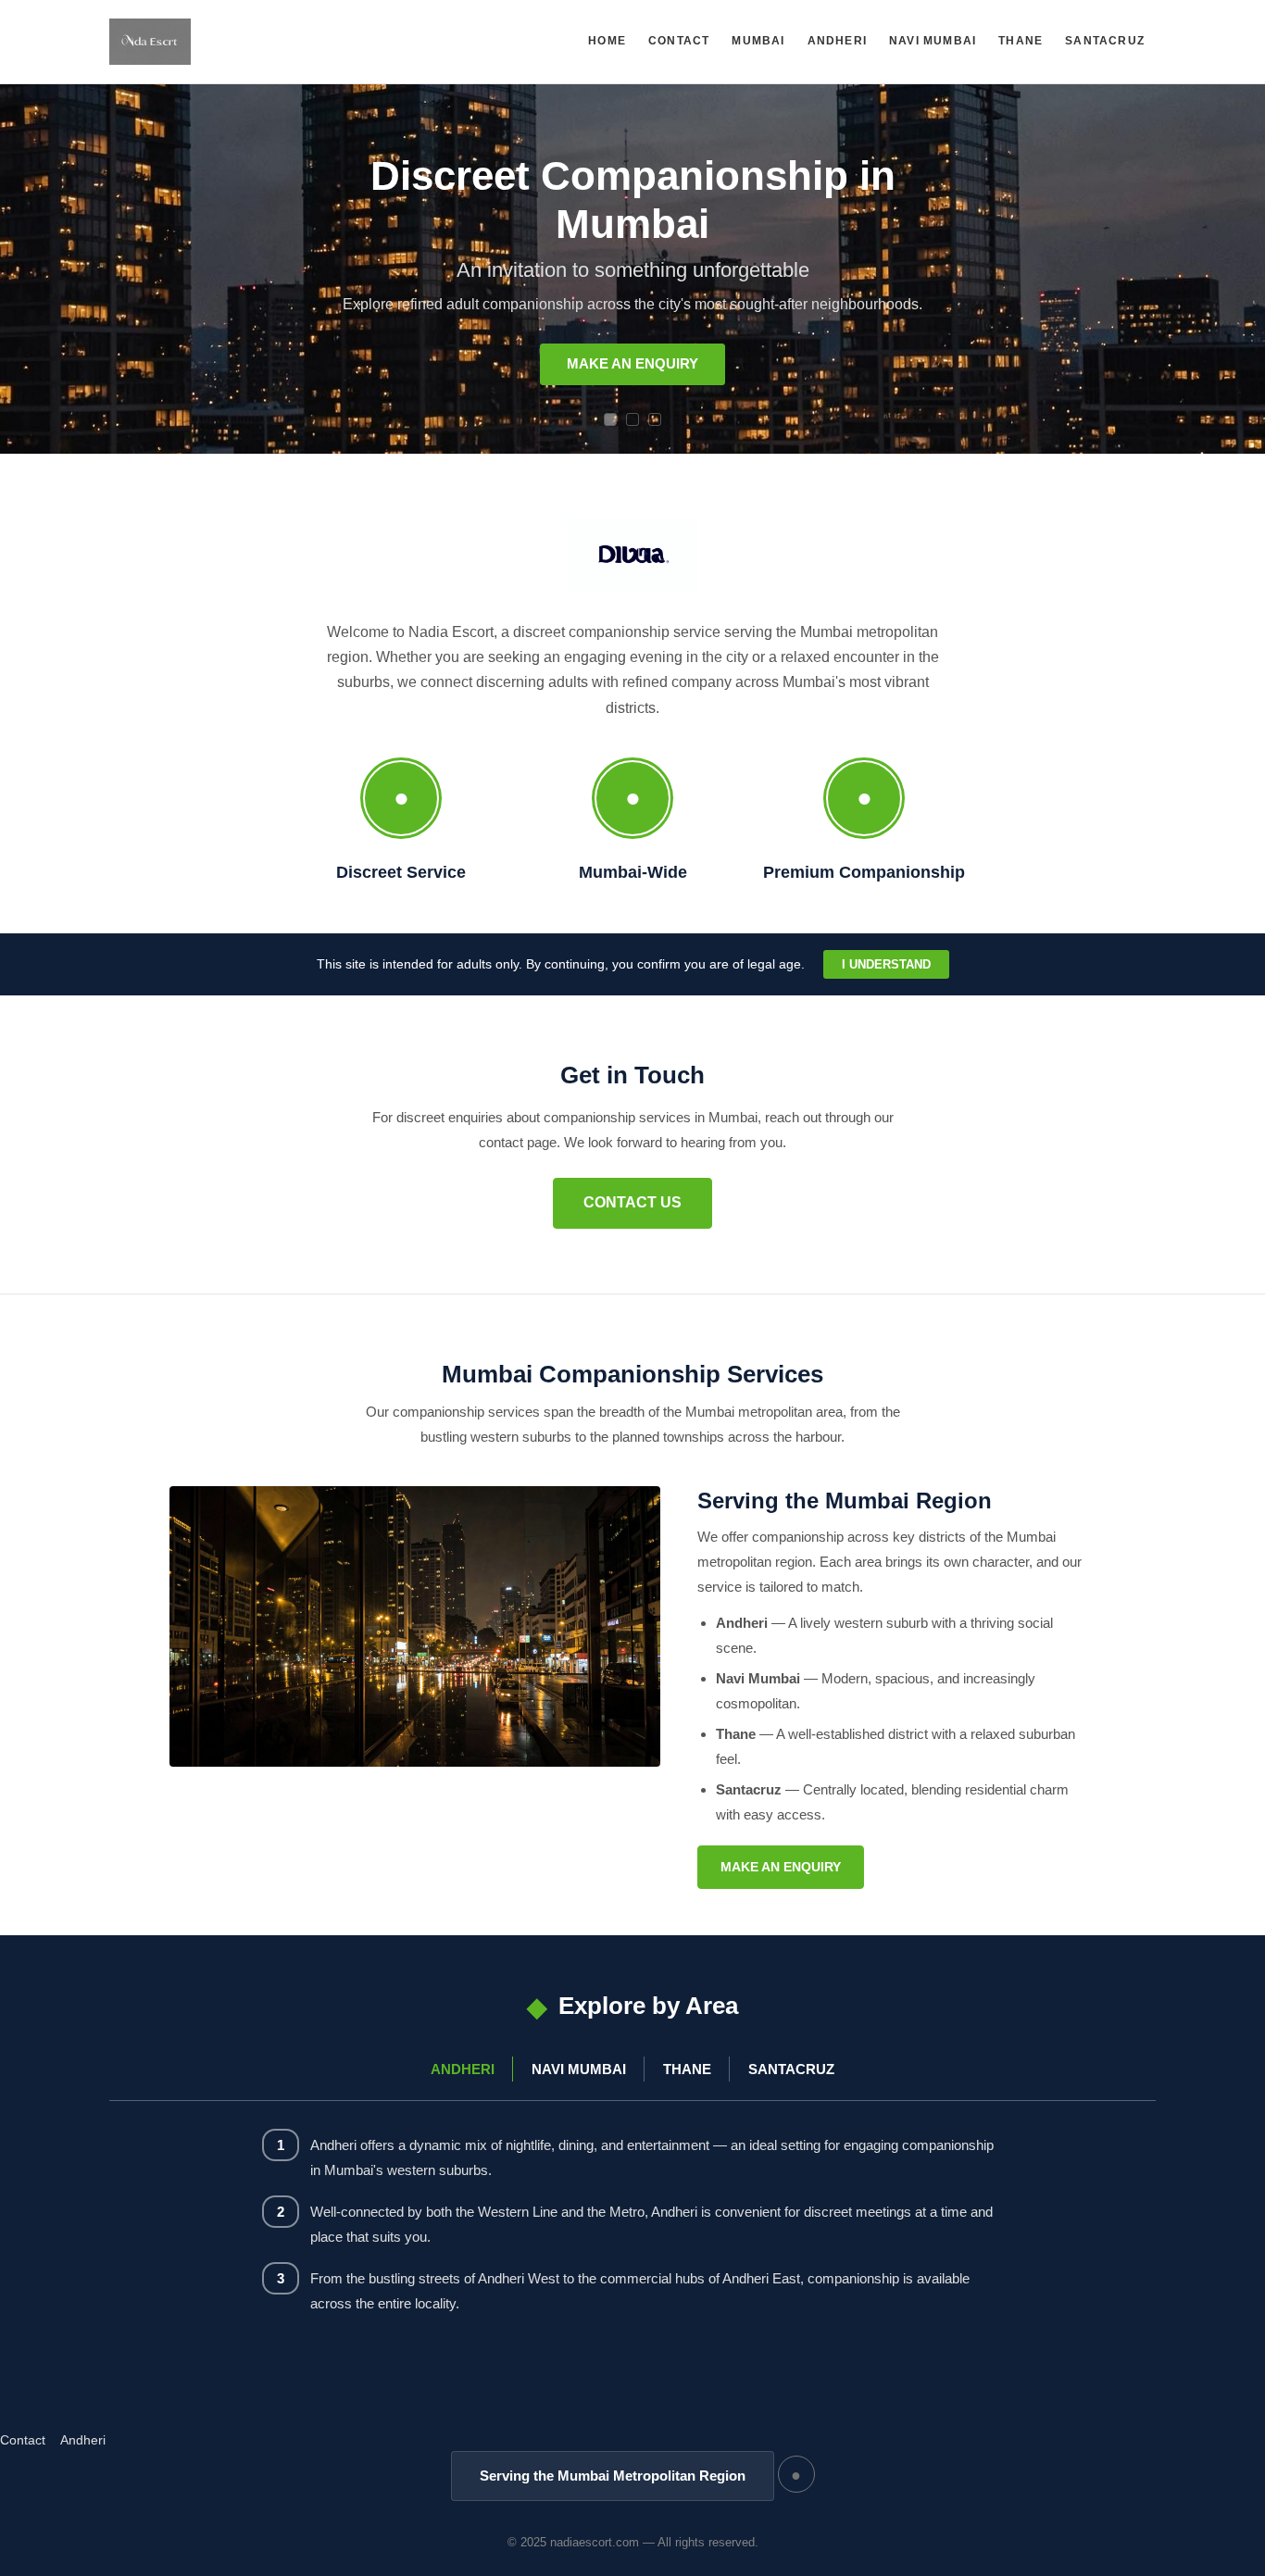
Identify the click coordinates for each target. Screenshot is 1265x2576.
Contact (679, 41)
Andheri (837, 41)
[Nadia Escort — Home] (150, 42)
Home (607, 41)
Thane (1021, 41)
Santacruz (1105, 41)
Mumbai (758, 41)
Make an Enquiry (632, 363)
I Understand (886, 964)
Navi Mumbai (933, 41)
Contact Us (632, 1202)
